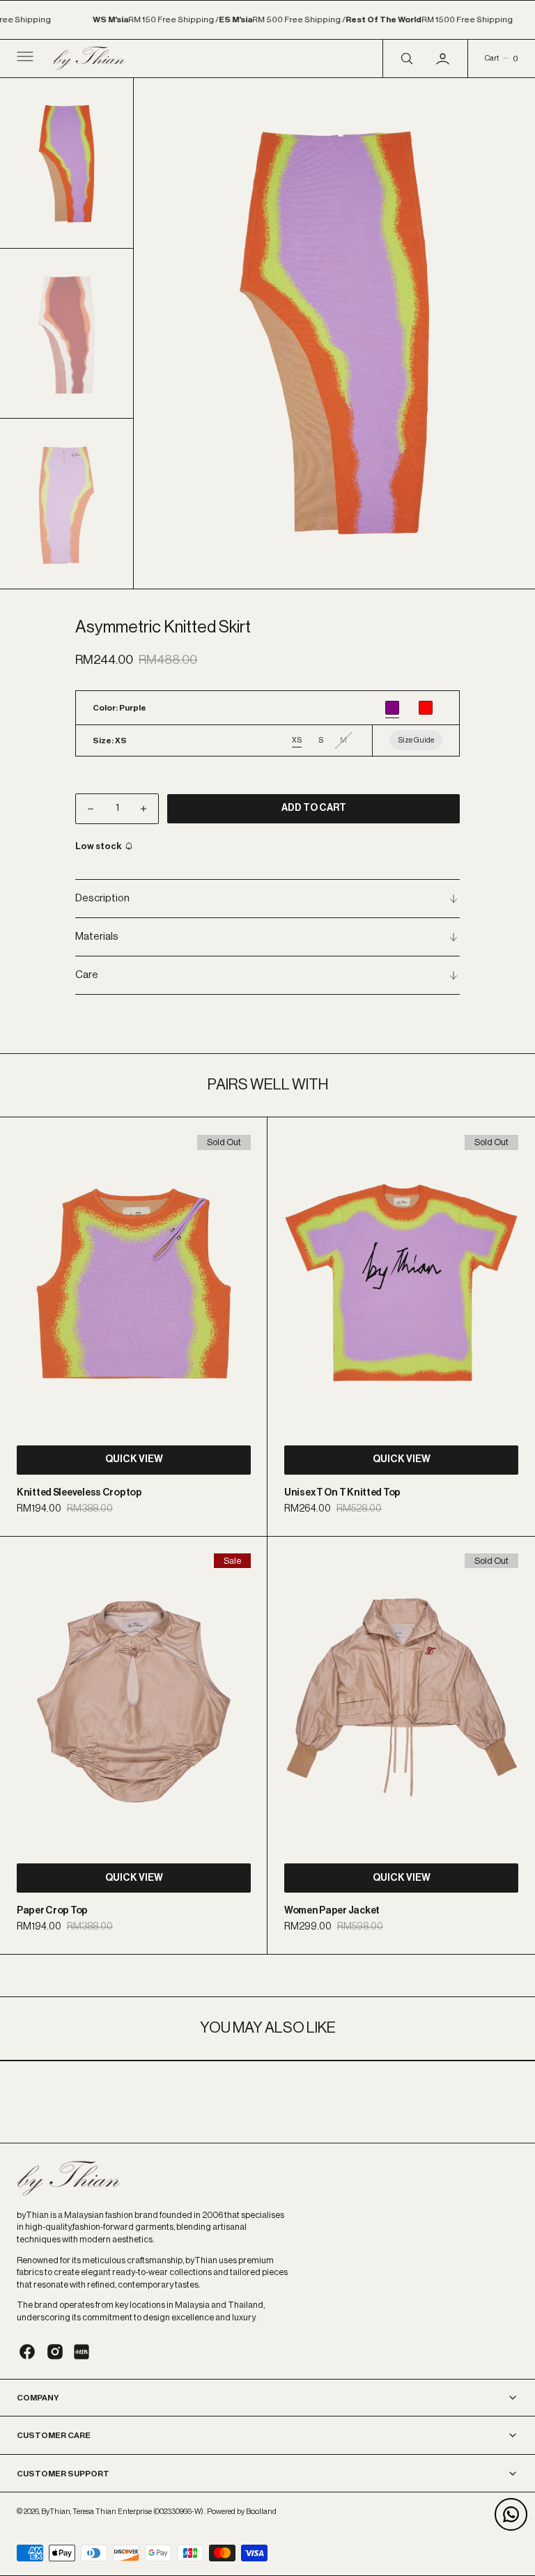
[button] (24, 59)
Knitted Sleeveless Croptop (79, 1493)
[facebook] (27, 2352)
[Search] (405, 59)
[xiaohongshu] (82, 2352)
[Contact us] (511, 2514)
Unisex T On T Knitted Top (342, 1493)
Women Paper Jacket (332, 1911)
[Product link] (134, 1283)
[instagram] (55, 2352)
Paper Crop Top (52, 1911)
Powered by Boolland (242, 2512)
